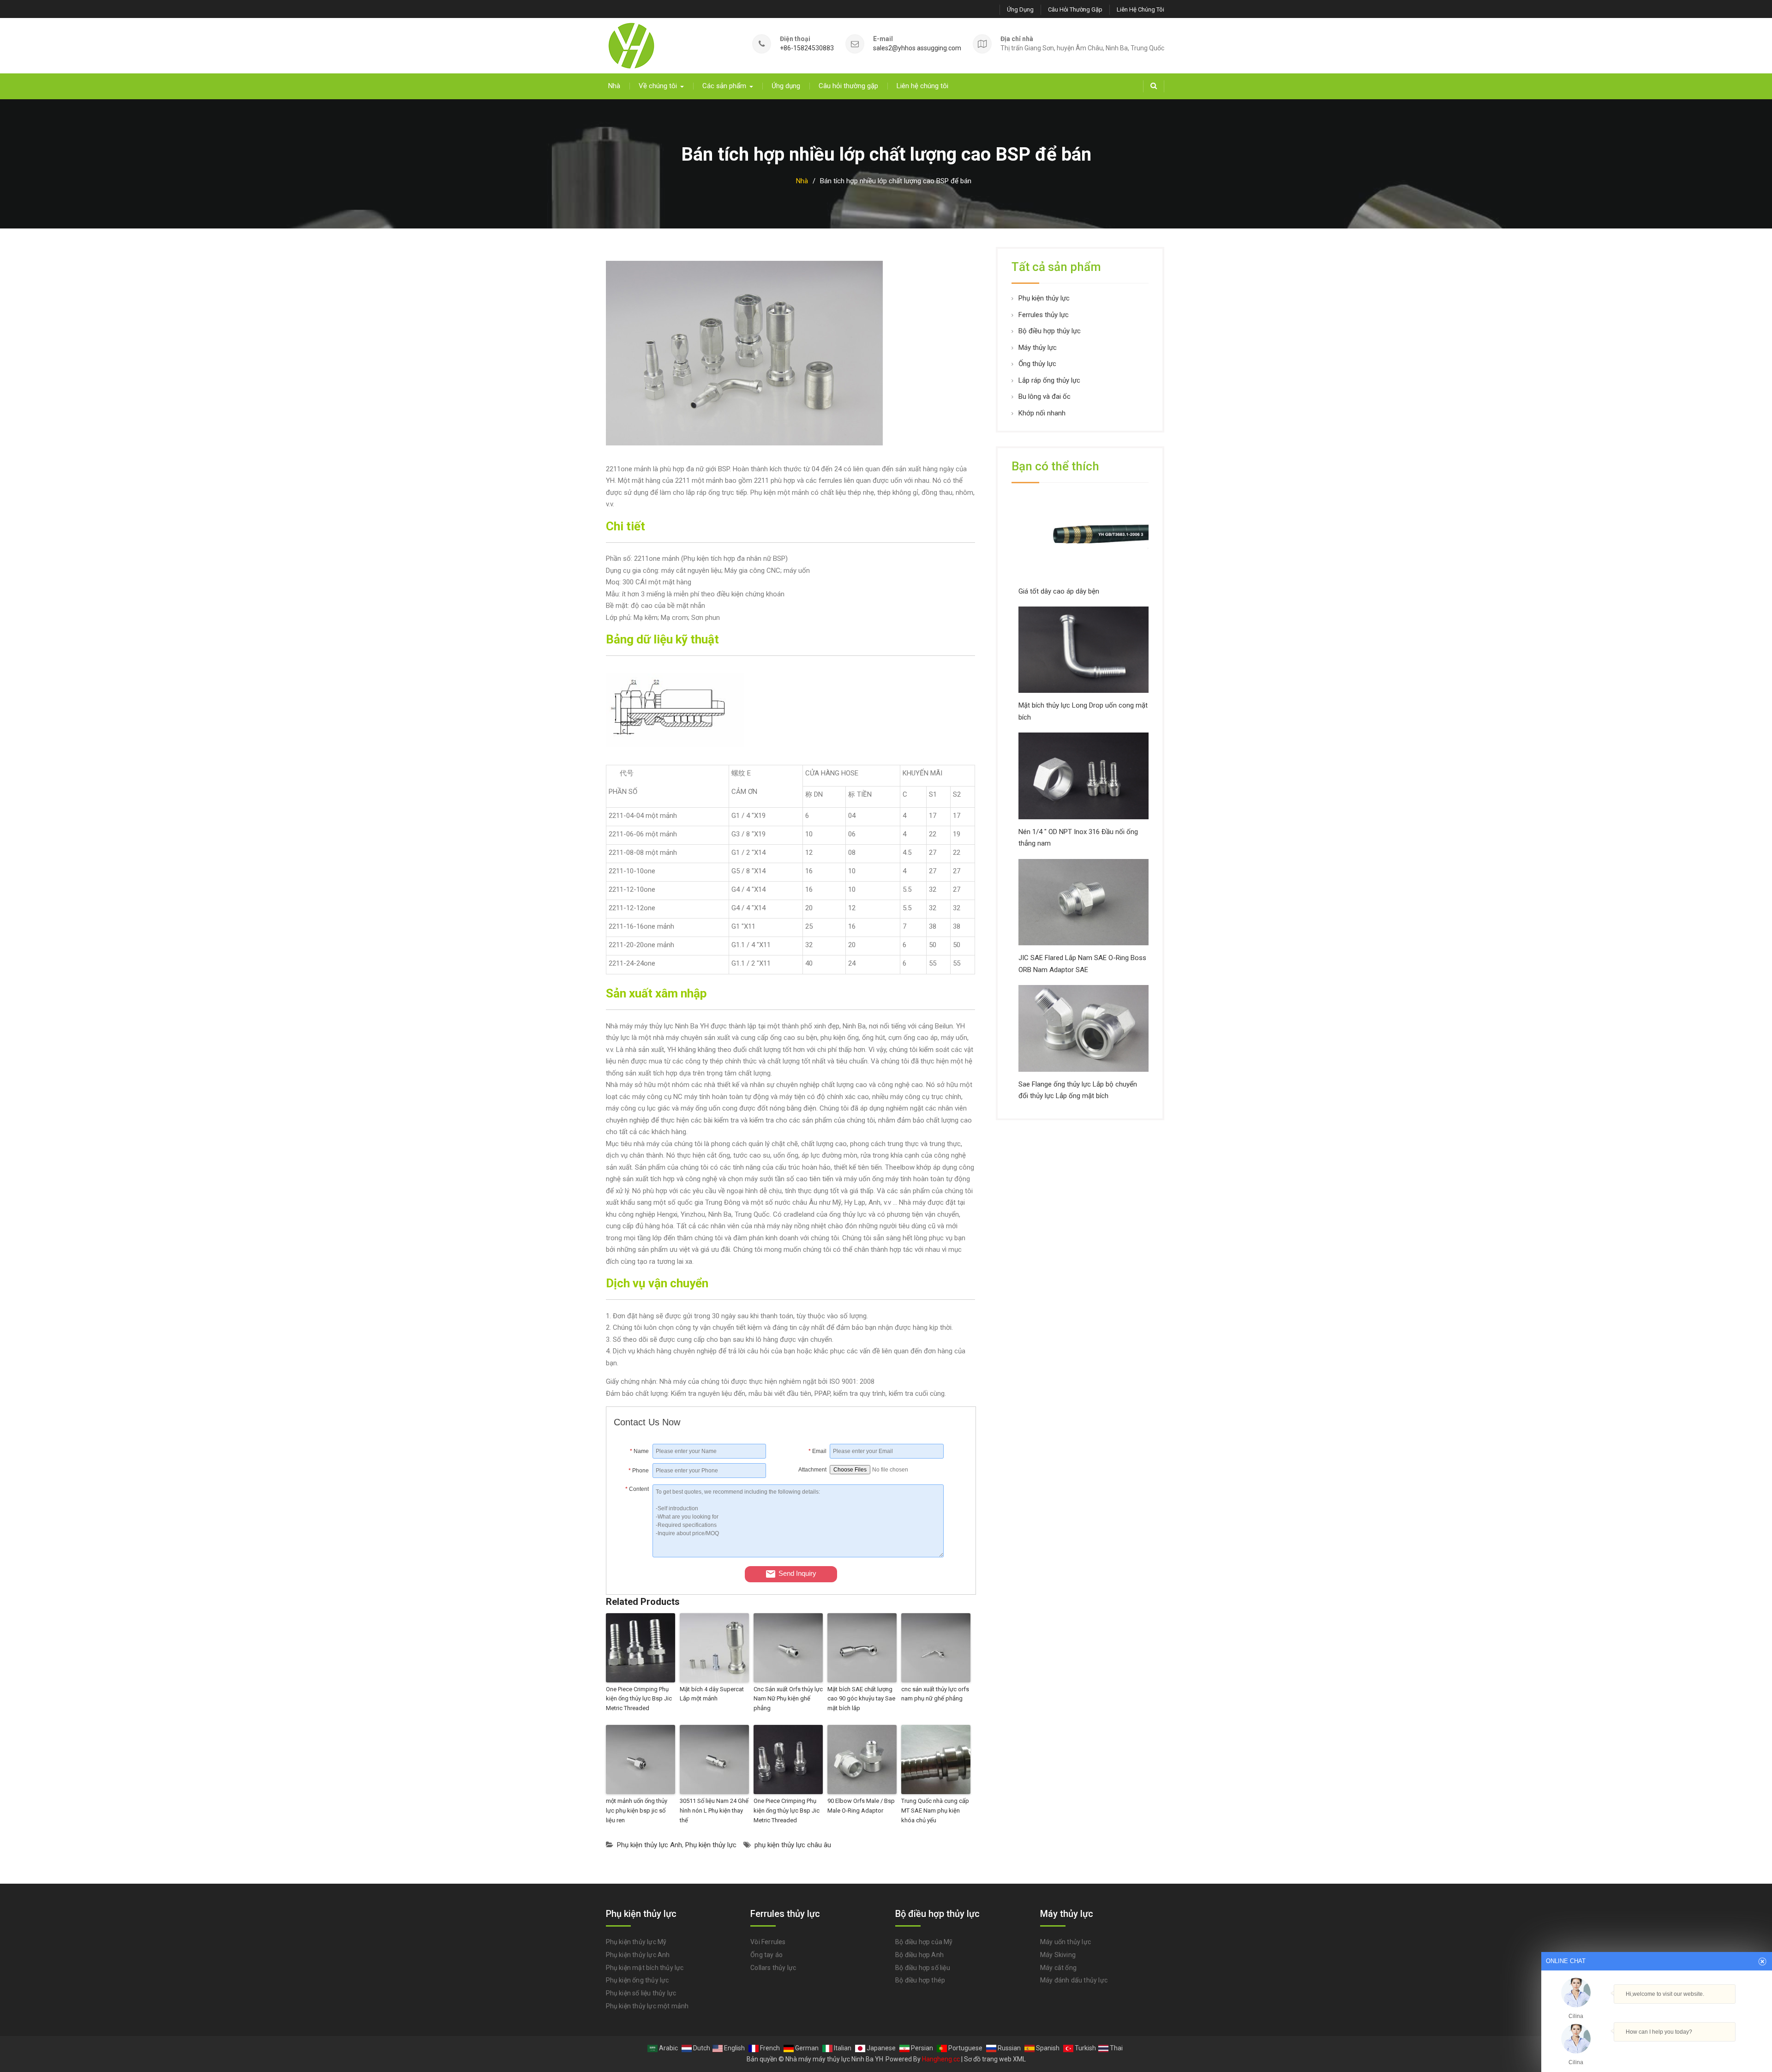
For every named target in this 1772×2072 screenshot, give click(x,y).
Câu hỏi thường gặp (1075, 9)
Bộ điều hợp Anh (919, 1955)
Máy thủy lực (1038, 348)
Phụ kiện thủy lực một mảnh (647, 2006)
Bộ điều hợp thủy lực (1050, 331)
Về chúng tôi (658, 86)
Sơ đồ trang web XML (995, 2059)
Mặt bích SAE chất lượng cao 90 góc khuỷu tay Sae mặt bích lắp (861, 1699)
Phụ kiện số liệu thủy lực (641, 1993)
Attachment (812, 1470)
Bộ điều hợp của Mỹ (924, 1942)
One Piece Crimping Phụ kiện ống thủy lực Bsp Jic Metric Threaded (639, 1699)
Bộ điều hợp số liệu (923, 1968)
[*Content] (633, 1555)
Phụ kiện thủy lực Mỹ (636, 1942)
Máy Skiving (1058, 1955)
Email (817, 1451)
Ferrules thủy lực (1044, 315)
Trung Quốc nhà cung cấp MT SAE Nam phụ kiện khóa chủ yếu (935, 1811)
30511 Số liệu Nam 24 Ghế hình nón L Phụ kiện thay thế (714, 1811)
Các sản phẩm (724, 86)
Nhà (614, 86)
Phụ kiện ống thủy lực (638, 1980)
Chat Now (1657, 2050)
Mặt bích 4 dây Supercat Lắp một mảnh (712, 1694)
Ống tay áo (766, 1955)
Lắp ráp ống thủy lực (1049, 380)
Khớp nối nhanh (1042, 413)
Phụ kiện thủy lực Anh (650, 1845)
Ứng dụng (1020, 9)
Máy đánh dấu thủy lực (1074, 1980)
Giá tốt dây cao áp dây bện (1059, 591)
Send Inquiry (797, 1573)
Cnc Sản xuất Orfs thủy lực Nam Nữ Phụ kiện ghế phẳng (788, 1699)
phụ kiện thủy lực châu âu (793, 1845)
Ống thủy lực (1037, 364)
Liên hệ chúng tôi (1140, 9)
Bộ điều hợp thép (920, 1980)
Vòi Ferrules (768, 1942)
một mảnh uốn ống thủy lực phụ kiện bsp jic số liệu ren (637, 1811)
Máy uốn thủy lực (1066, 1942)
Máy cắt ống (1058, 1968)
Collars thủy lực (773, 1968)
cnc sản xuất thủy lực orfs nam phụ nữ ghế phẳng (935, 1694)
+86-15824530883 (807, 48)
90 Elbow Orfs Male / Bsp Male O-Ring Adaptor (861, 1806)
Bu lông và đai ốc (1045, 396)
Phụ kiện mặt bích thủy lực (645, 1968)
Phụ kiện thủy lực (711, 1845)
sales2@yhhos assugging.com (917, 48)
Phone (639, 1471)
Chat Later (1701, 2052)
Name (639, 1451)
